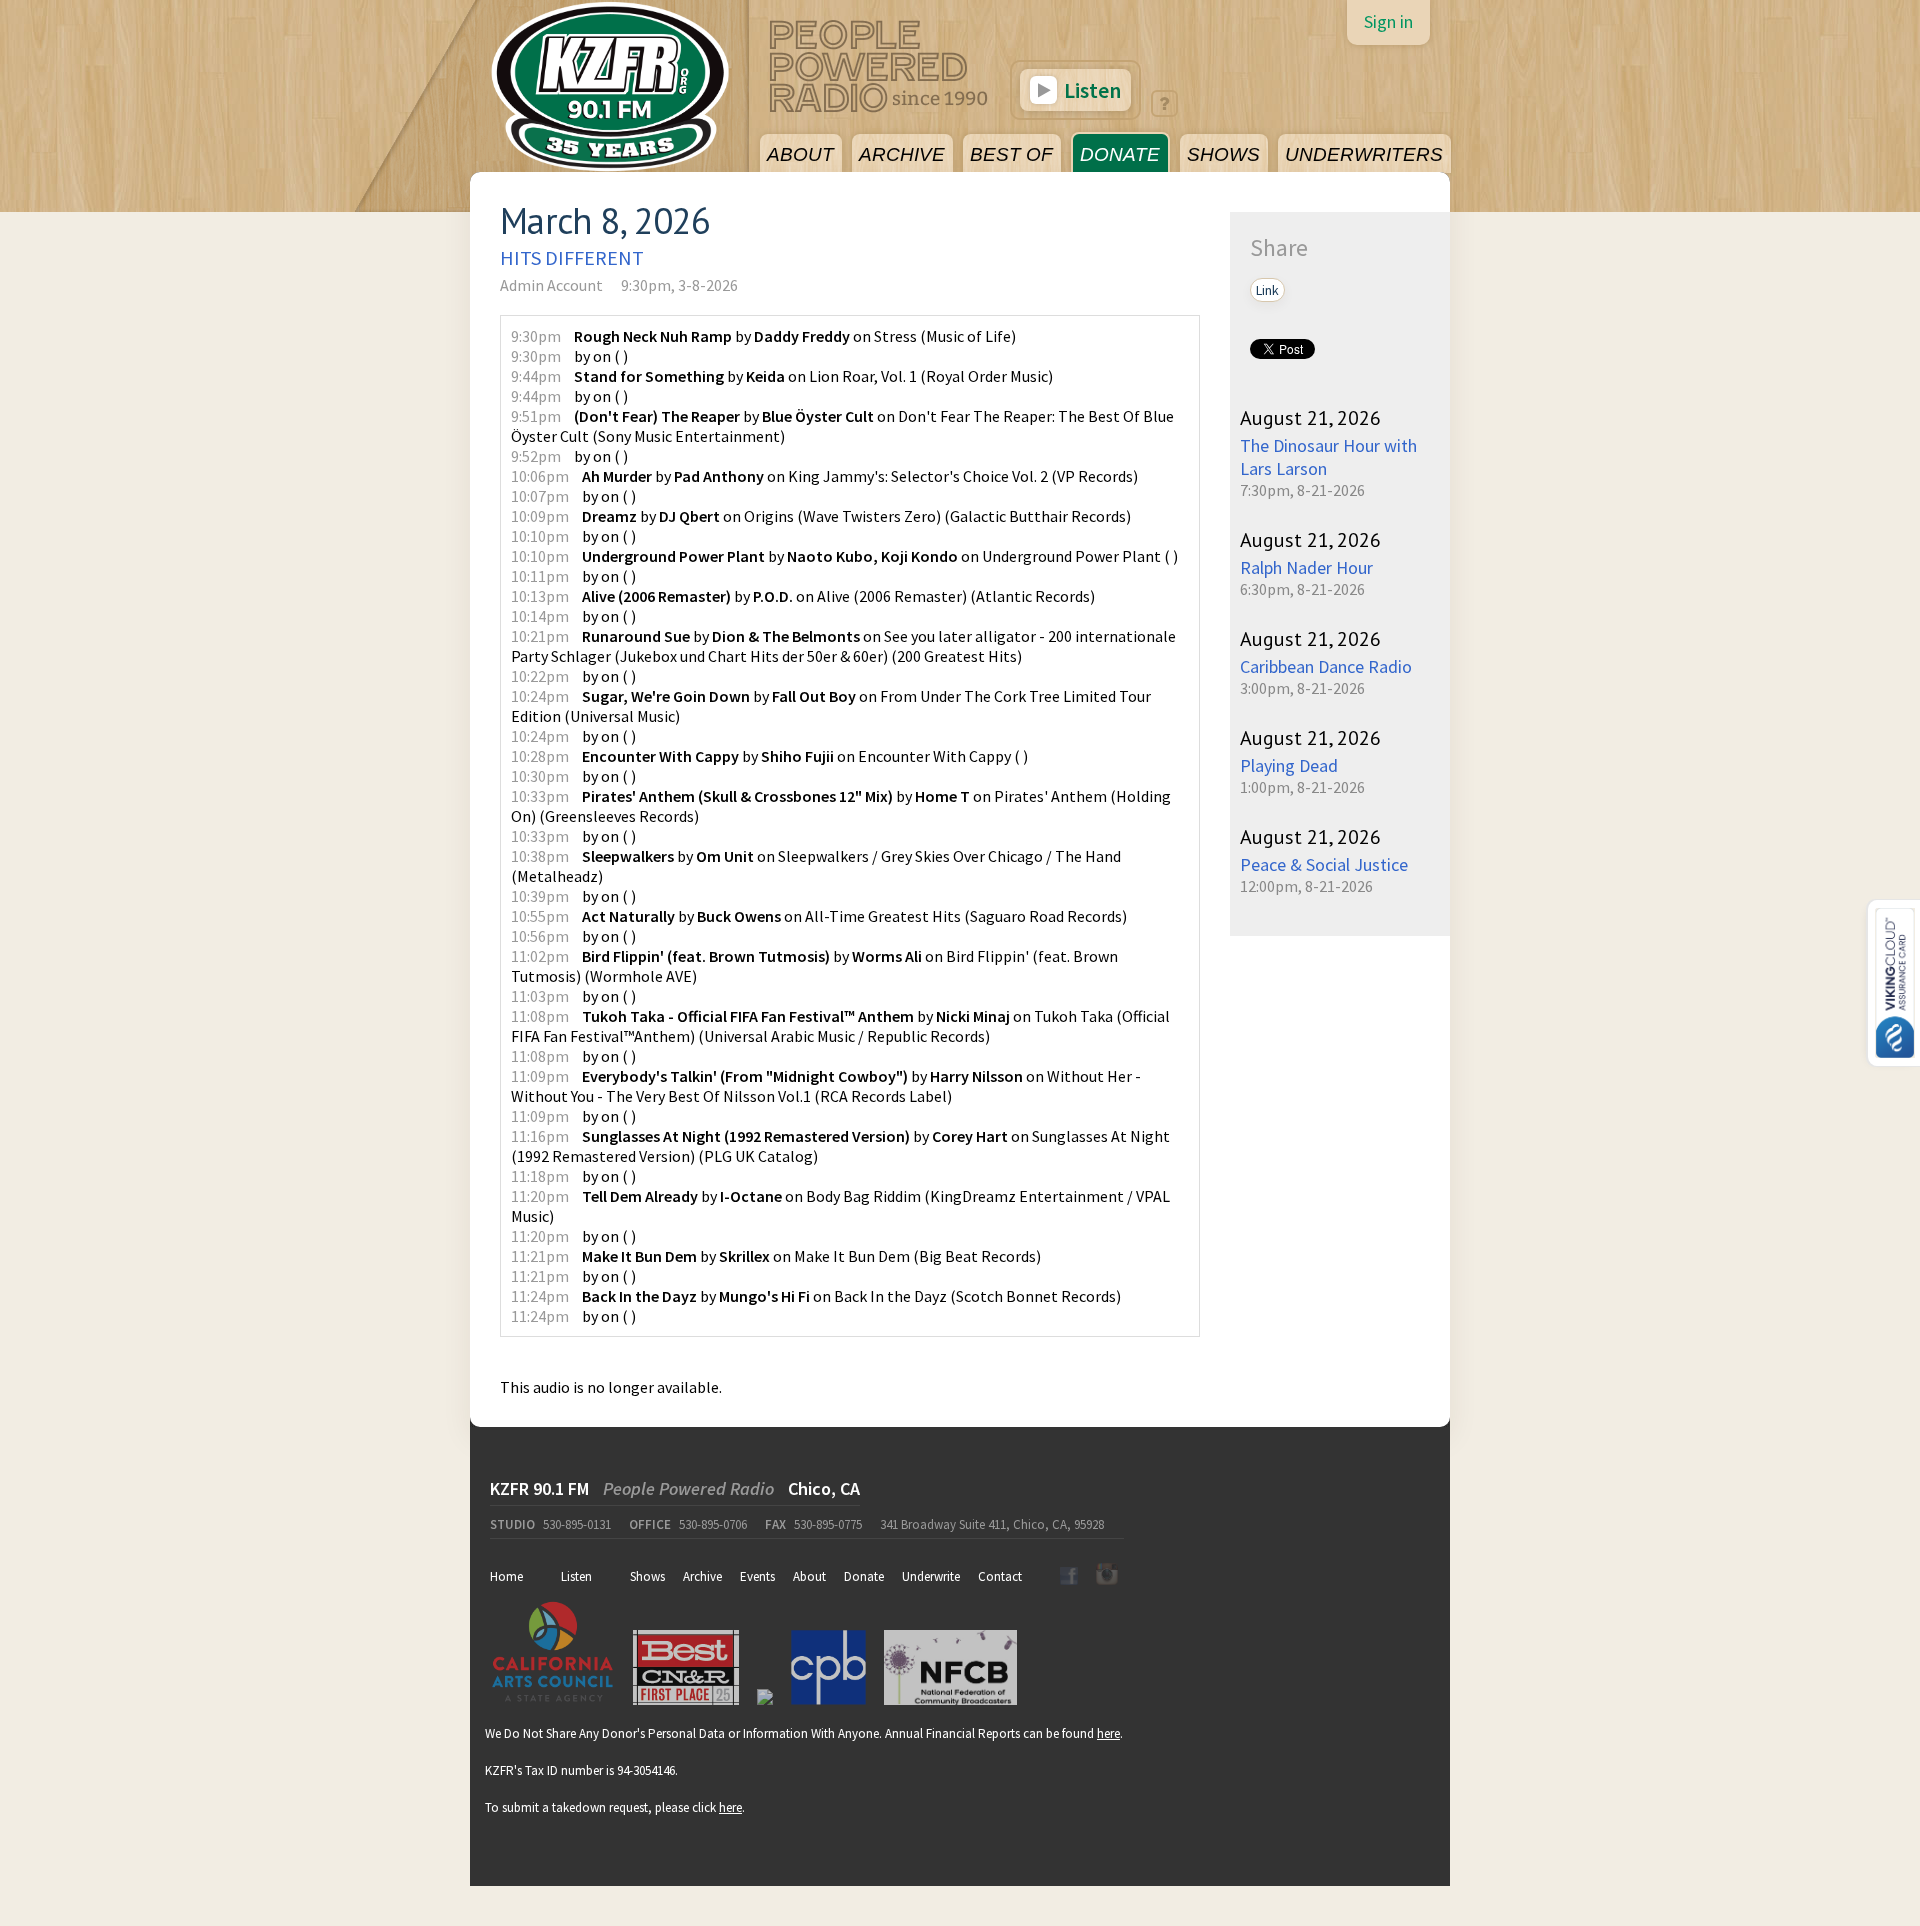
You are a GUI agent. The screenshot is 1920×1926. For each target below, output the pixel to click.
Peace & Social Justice (1324, 864)
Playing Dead (1289, 765)
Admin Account (551, 285)
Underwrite (931, 1576)
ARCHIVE (902, 154)
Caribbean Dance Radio (1326, 666)
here (1108, 1733)
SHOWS (1223, 154)
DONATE (1120, 154)
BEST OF (1011, 154)
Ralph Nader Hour (1306, 567)
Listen (1090, 90)
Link (1267, 290)
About (809, 1576)
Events (757, 1576)
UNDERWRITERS (1364, 154)
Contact (1000, 1576)
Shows (647, 1576)
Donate (864, 1576)
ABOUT (800, 154)
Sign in (1388, 21)
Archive (702, 1576)
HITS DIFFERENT (572, 257)
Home (506, 1576)
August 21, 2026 (1310, 418)
